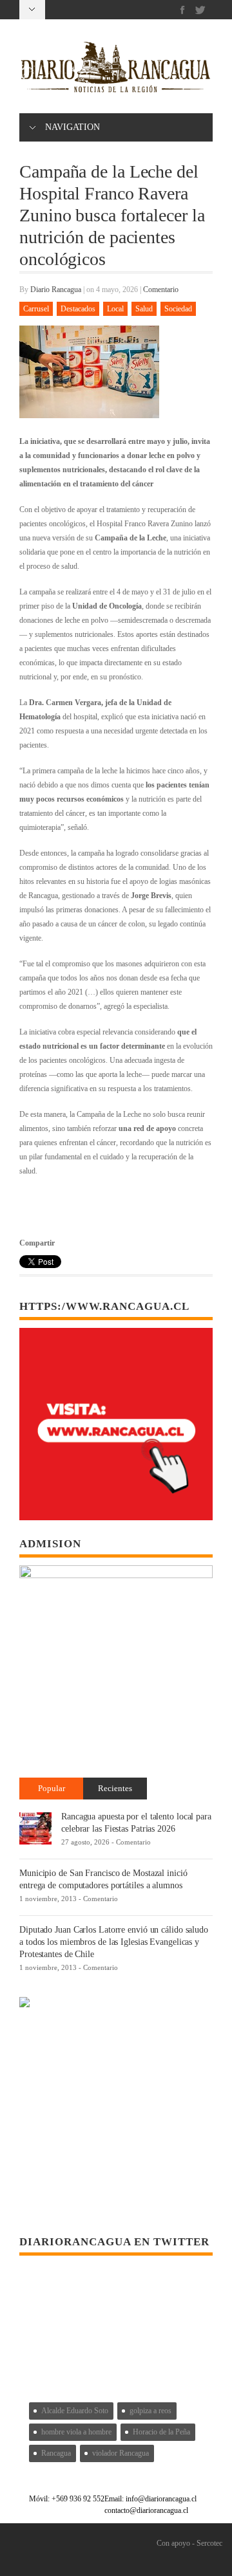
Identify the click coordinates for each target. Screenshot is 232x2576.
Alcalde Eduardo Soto (75, 2411)
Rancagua (56, 2453)
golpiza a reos (150, 2411)
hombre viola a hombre (76, 2432)
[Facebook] (183, 10)
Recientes (115, 1788)
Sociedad (178, 309)
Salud (144, 309)
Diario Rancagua (56, 290)
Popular (52, 1788)
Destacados (78, 309)
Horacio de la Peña (161, 2432)
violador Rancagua (121, 2453)
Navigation (72, 127)
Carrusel (36, 309)
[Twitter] (200, 10)
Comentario (161, 290)
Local (115, 309)
